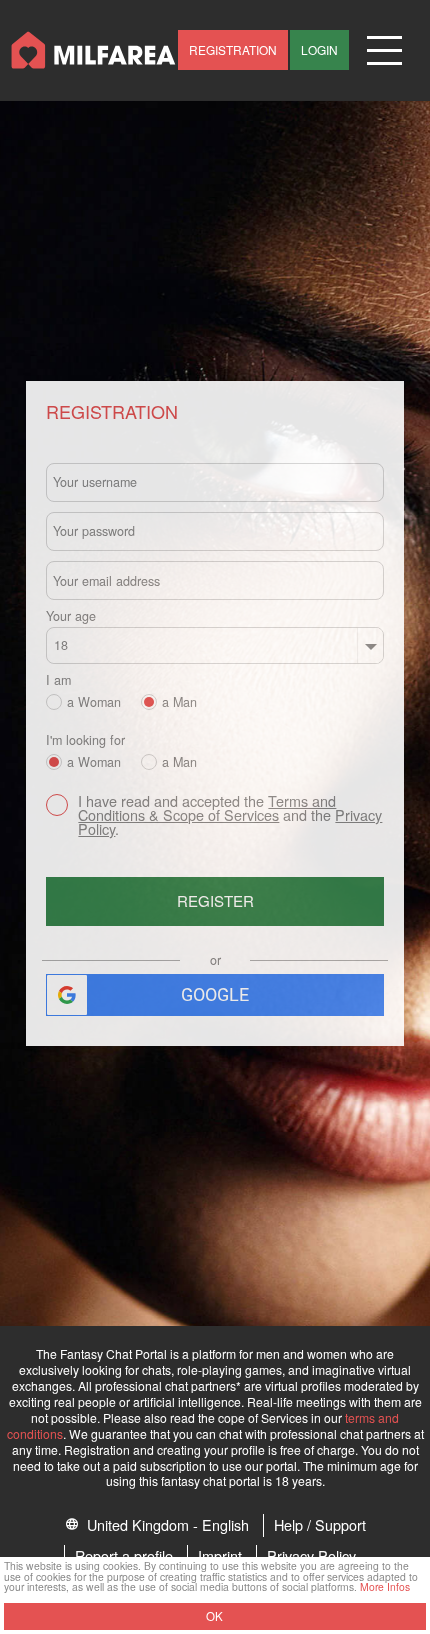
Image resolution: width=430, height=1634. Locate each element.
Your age (71, 616)
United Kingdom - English (166, 1524)
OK (214, 1616)
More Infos (385, 1586)
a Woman (94, 701)
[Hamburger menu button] (384, 50)
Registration (233, 49)
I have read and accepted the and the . (230, 815)
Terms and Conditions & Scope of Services (207, 807)
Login (319, 49)
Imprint (220, 1555)
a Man (179, 701)
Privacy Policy (311, 1555)
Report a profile (124, 1555)
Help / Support (320, 1524)
